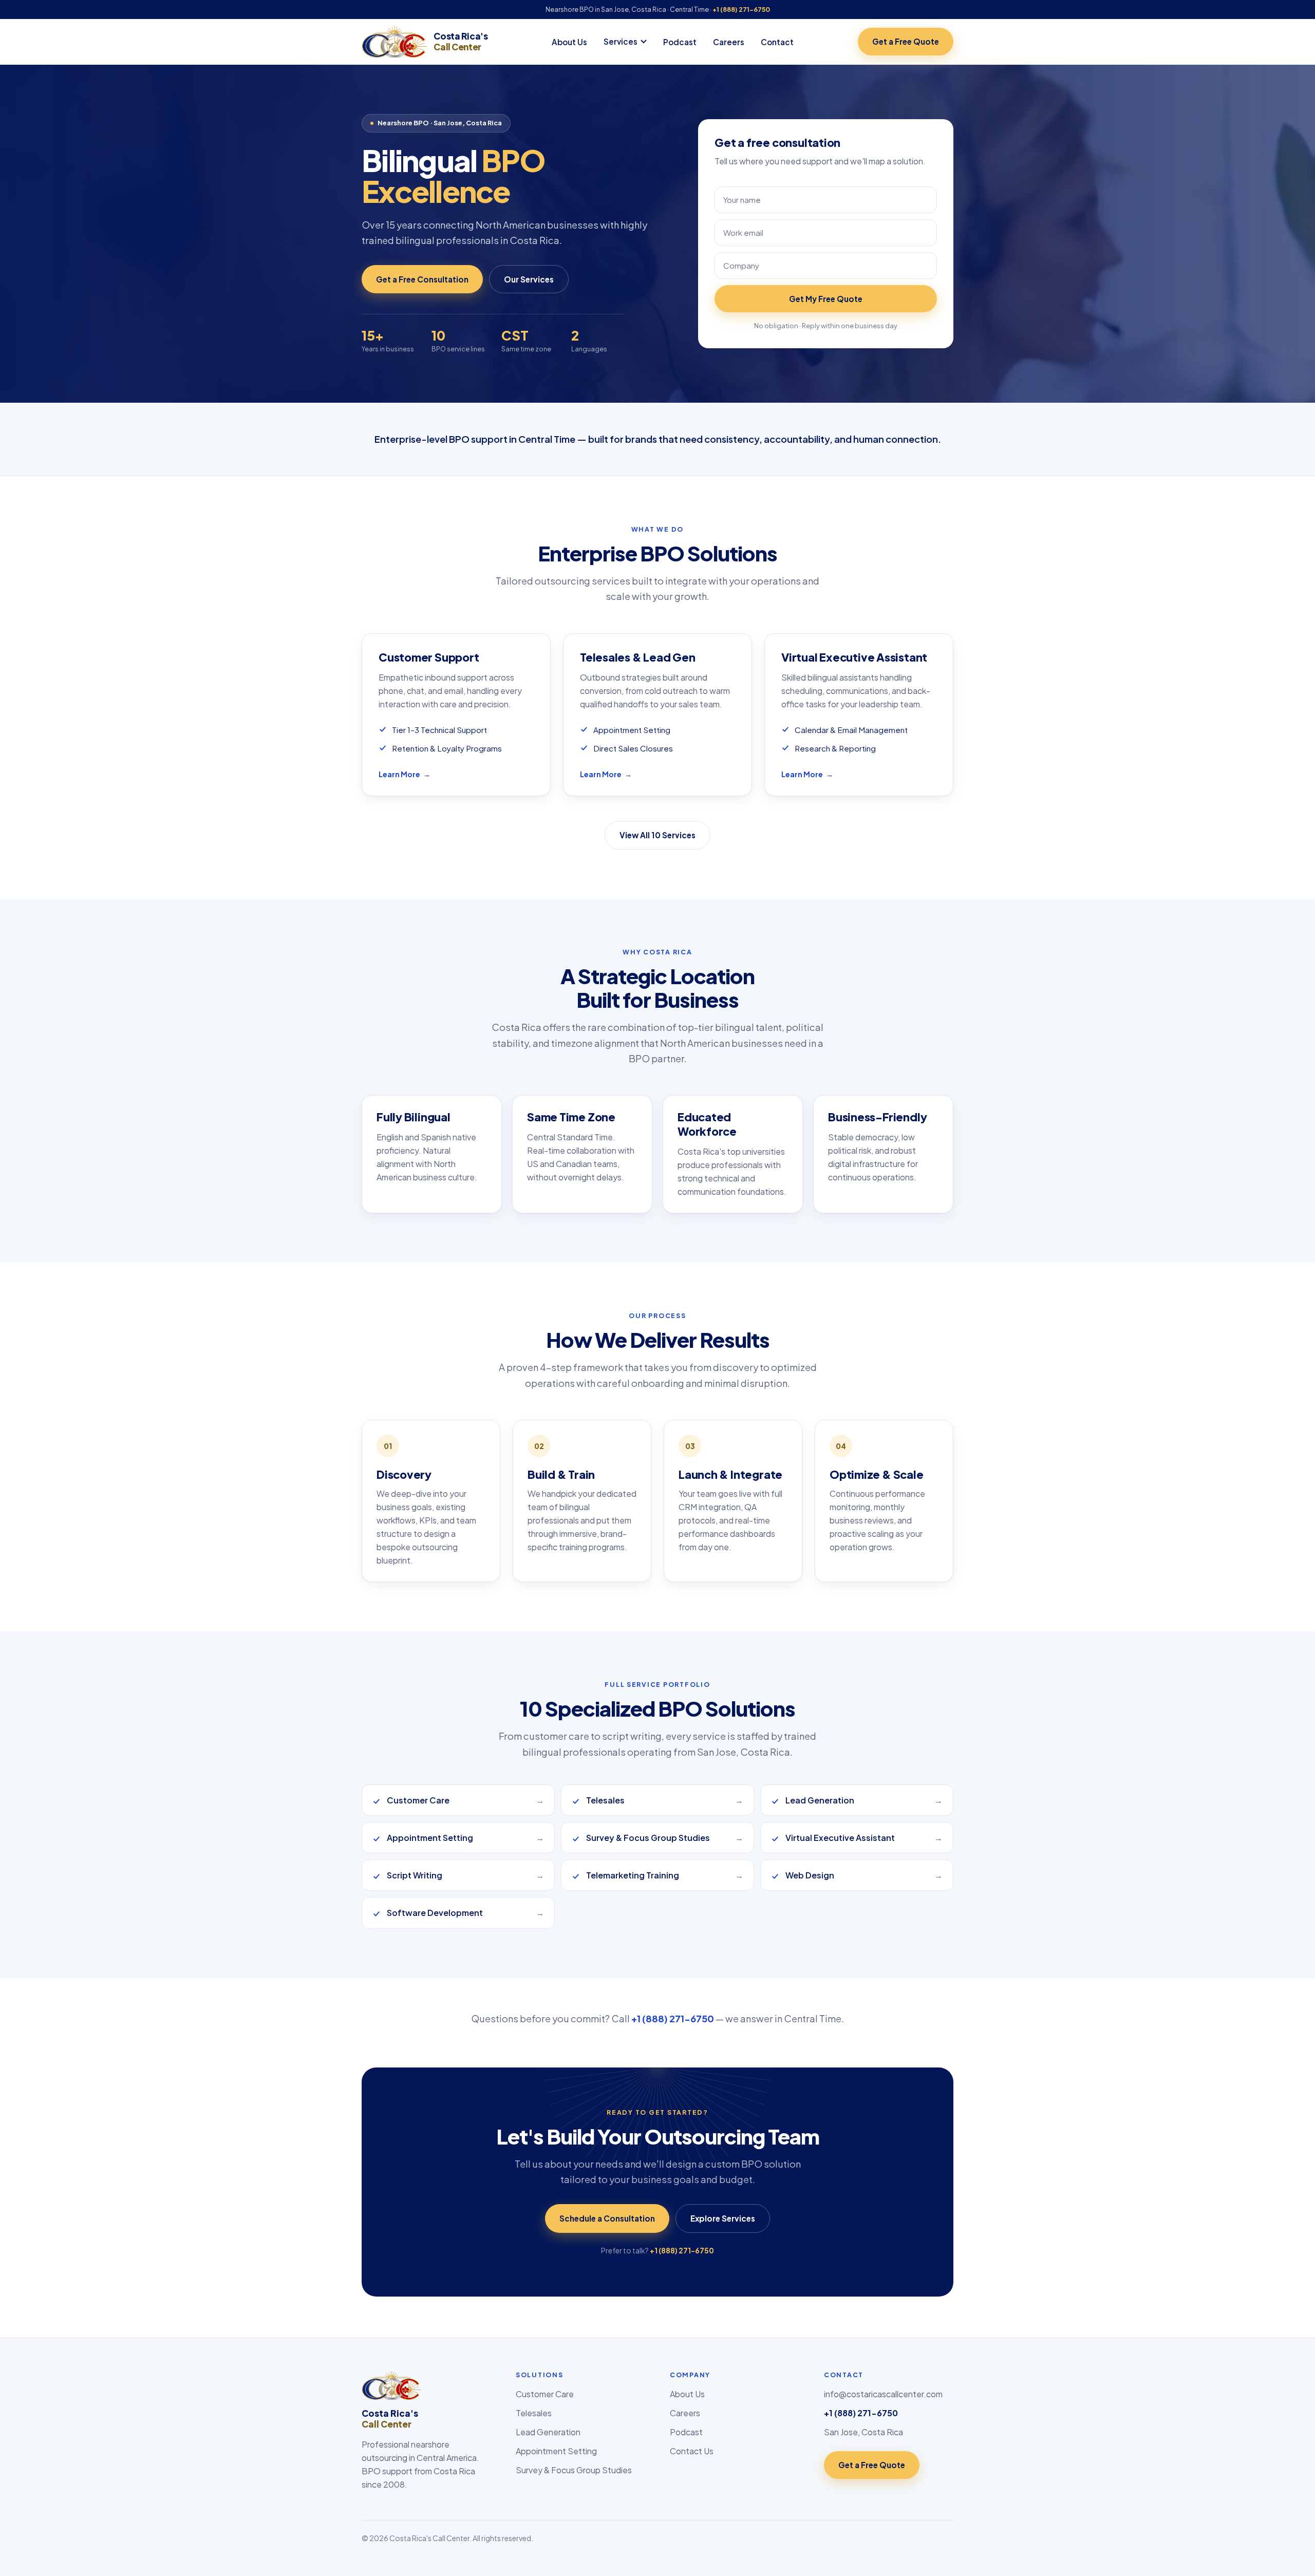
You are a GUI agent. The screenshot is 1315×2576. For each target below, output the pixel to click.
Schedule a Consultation (607, 2218)
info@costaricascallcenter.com (883, 2394)
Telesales (534, 2413)
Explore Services (723, 2218)
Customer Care (545, 2394)
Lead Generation (548, 2432)
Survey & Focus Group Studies (574, 2470)
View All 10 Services (657, 835)
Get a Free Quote (906, 41)
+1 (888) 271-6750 (741, 9)
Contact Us (692, 2451)
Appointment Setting (556, 2451)
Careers (729, 42)
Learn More (405, 774)
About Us (569, 42)
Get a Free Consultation (422, 279)
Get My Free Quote (826, 299)
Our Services (529, 279)
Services (621, 41)
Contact (777, 42)
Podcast (680, 42)
